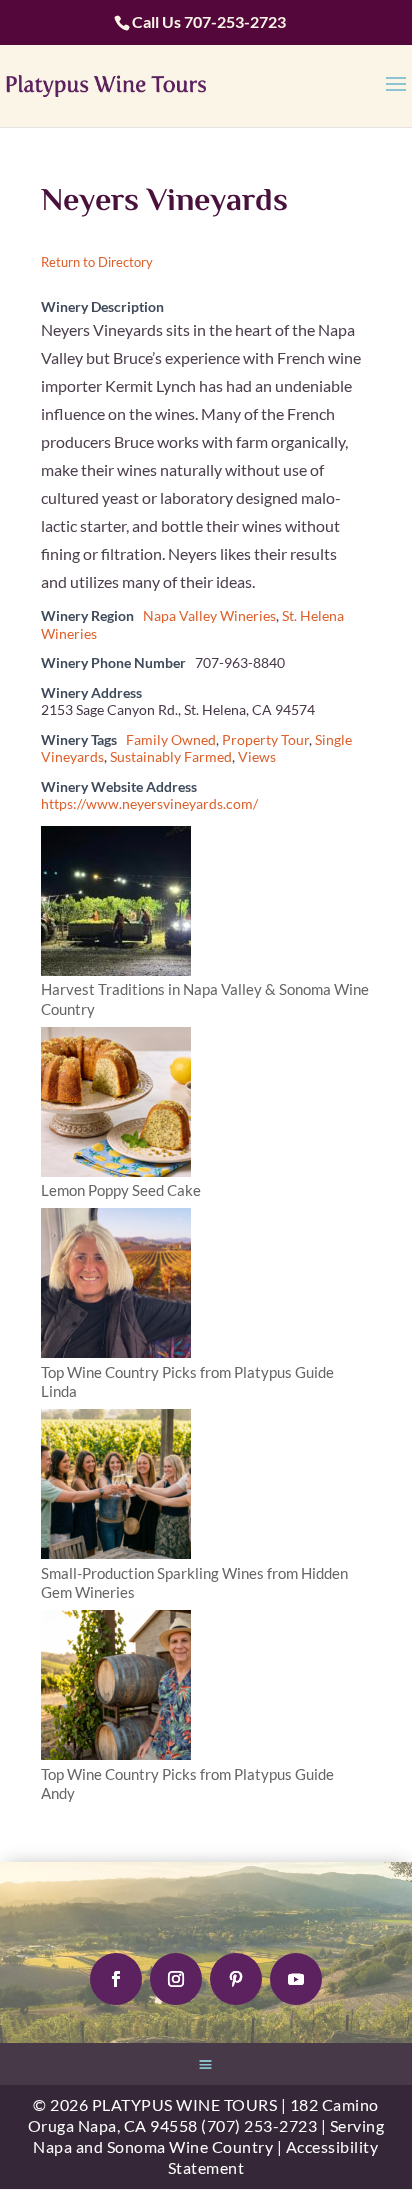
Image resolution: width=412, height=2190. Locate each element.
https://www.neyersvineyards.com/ (149, 804)
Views (257, 757)
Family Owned (171, 740)
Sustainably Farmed (171, 757)
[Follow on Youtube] (296, 1979)
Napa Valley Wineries (209, 616)
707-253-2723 (235, 21)
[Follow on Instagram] (176, 1979)
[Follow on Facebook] (116, 1979)
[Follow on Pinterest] (236, 1979)
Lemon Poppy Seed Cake (121, 1190)
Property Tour (265, 740)
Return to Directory (97, 262)
